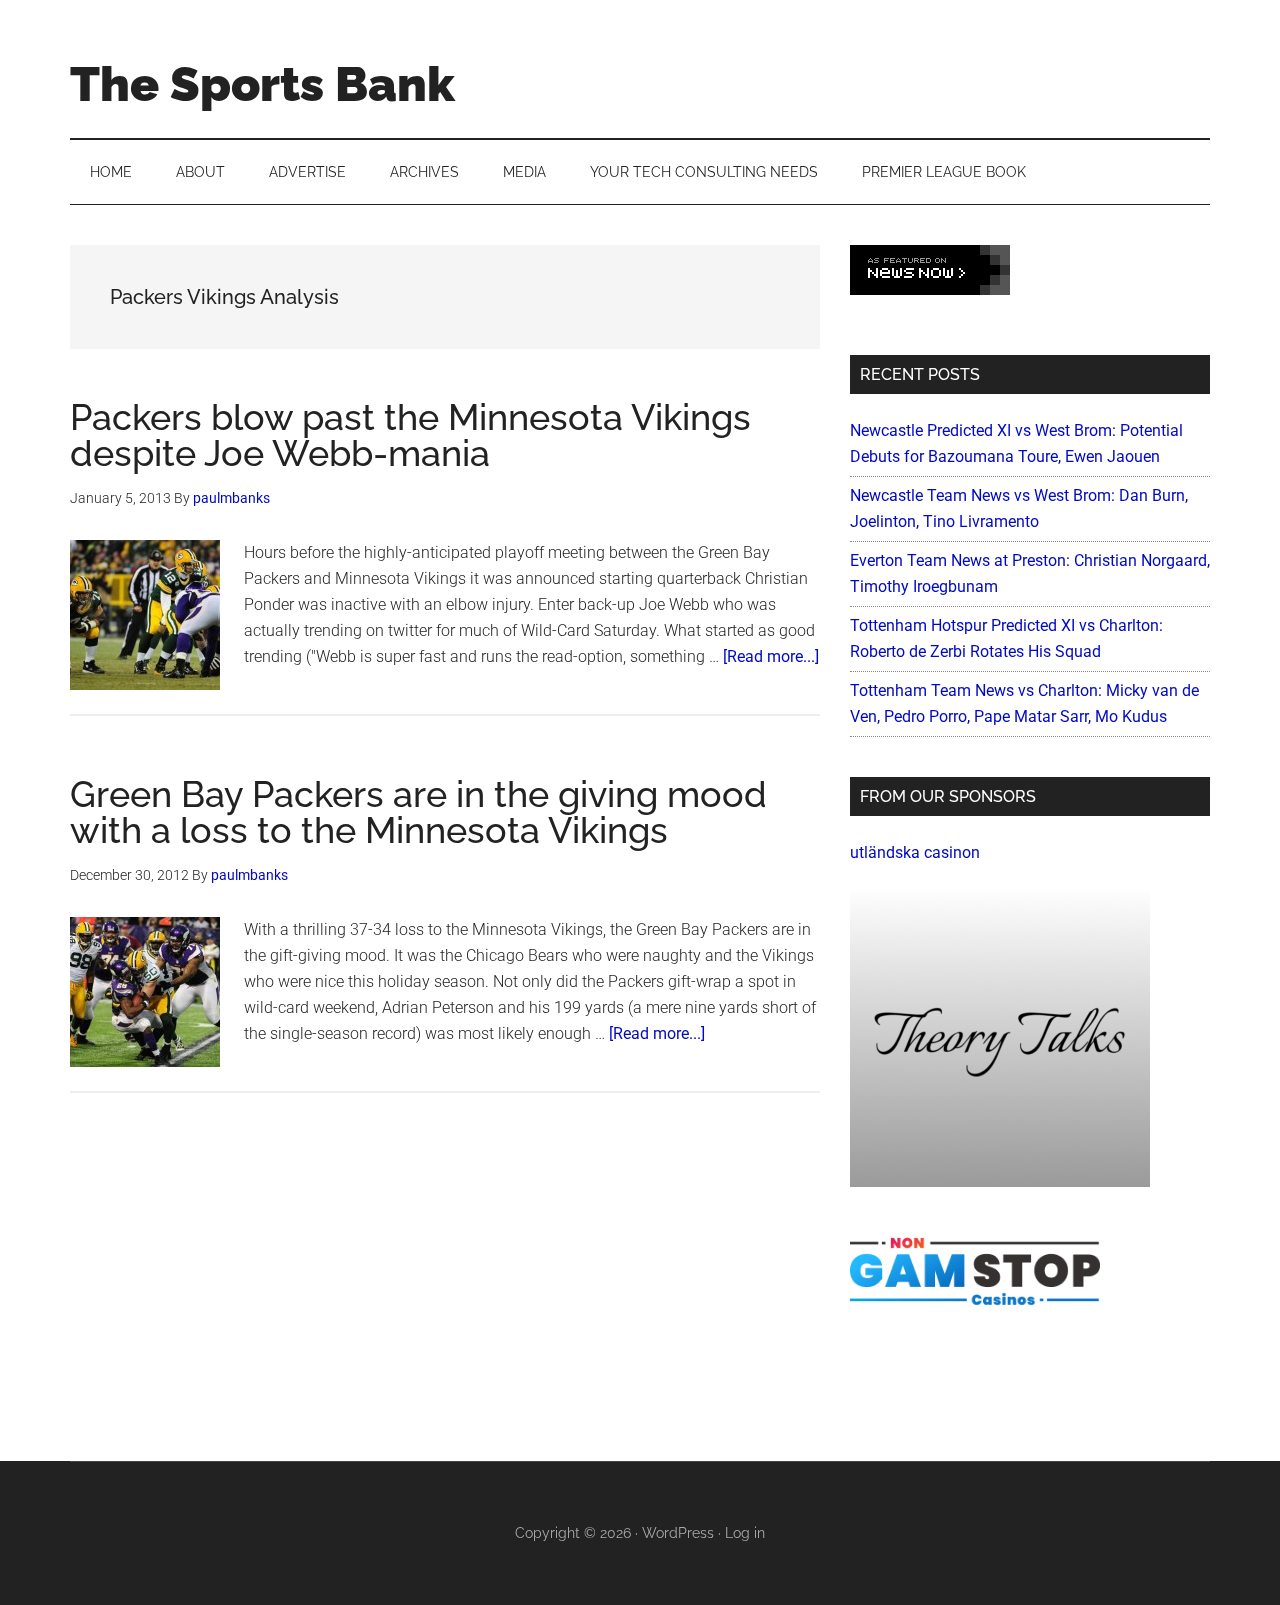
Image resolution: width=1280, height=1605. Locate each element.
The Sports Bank (262, 84)
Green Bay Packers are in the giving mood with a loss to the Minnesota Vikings (418, 812)
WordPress (678, 1533)
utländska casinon (915, 852)
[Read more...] (771, 656)
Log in (745, 1533)
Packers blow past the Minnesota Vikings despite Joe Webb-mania (410, 435)
